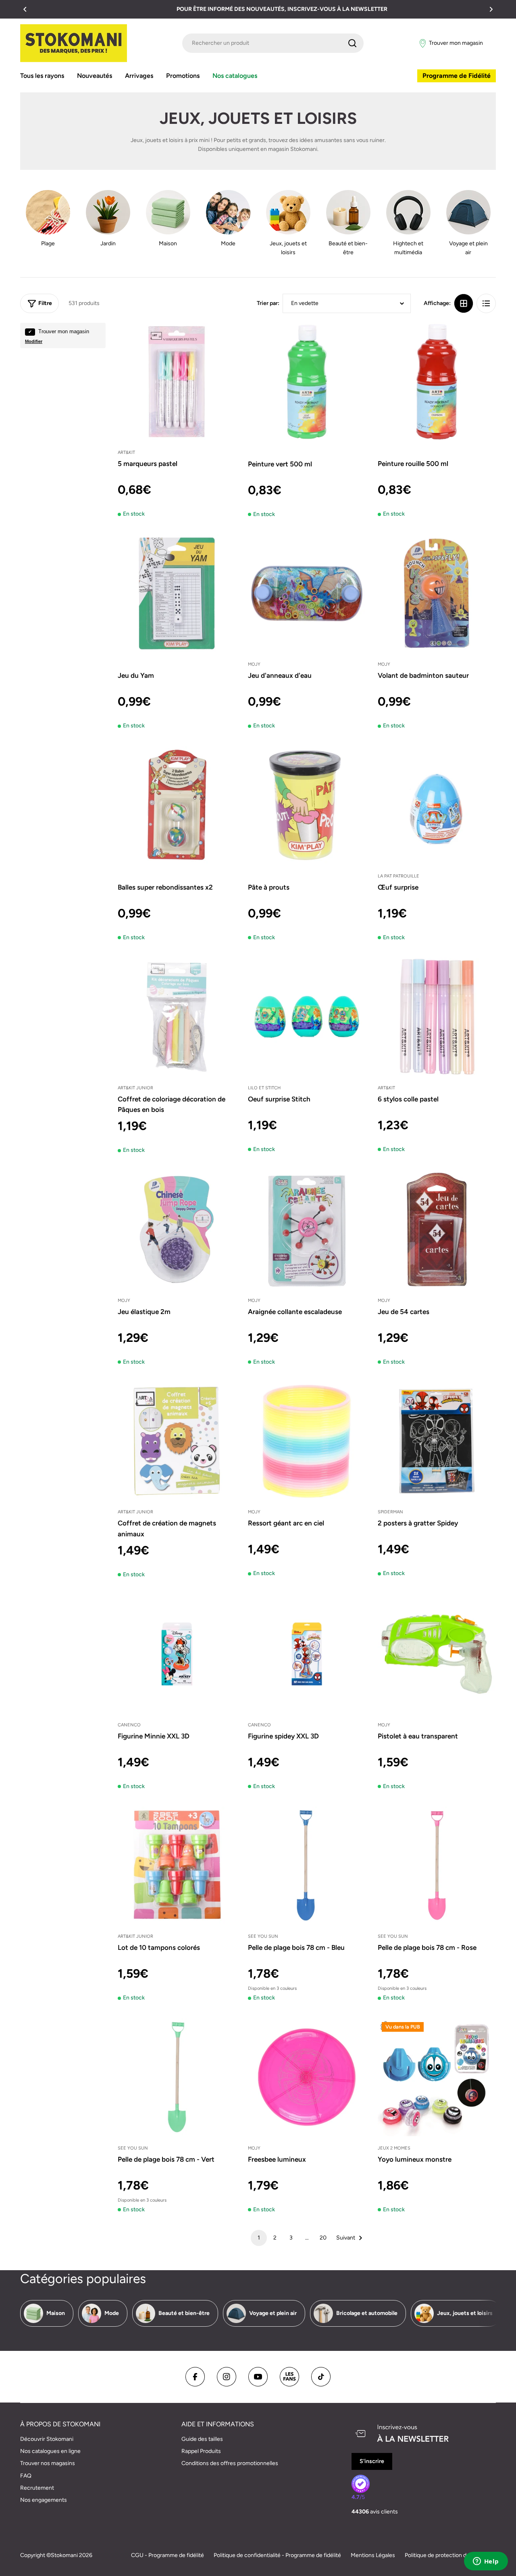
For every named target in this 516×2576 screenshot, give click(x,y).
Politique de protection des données (450, 2555)
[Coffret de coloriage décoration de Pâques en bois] (177, 1017)
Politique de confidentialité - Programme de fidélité (277, 2555)
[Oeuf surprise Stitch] (307, 1017)
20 (323, 2238)
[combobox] (273, 43)
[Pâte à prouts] (307, 805)
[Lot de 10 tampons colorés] (177, 1866)
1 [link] (259, 2238)
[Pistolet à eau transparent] (437, 1654)
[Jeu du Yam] (177, 594)
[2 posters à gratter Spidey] (437, 1441)
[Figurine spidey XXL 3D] (307, 1654)
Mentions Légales (373, 2555)
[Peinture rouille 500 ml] (437, 382)
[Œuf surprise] (437, 805)
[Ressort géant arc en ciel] (307, 1441)
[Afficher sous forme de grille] (464, 303)
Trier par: (268, 303)
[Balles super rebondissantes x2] (177, 805)
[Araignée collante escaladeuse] (307, 1230)
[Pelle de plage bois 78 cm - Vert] (177, 2077)
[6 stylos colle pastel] (437, 1017)
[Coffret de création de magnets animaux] (177, 1441)
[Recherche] (352, 43)
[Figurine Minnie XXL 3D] (177, 1654)
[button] (25, 9)
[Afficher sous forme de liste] (486, 303)
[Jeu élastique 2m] (177, 1230)
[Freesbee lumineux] (307, 2077)
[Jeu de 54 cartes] (437, 1230)
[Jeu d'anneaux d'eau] (307, 594)
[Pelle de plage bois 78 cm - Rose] (437, 1866)
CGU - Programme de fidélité (167, 2555)
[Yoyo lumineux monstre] (437, 2077)
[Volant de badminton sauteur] (437, 594)
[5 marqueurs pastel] (177, 382)
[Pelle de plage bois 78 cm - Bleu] (307, 1866)
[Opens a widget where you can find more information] (486, 2562)
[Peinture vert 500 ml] (307, 382)
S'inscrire (372, 2461)
